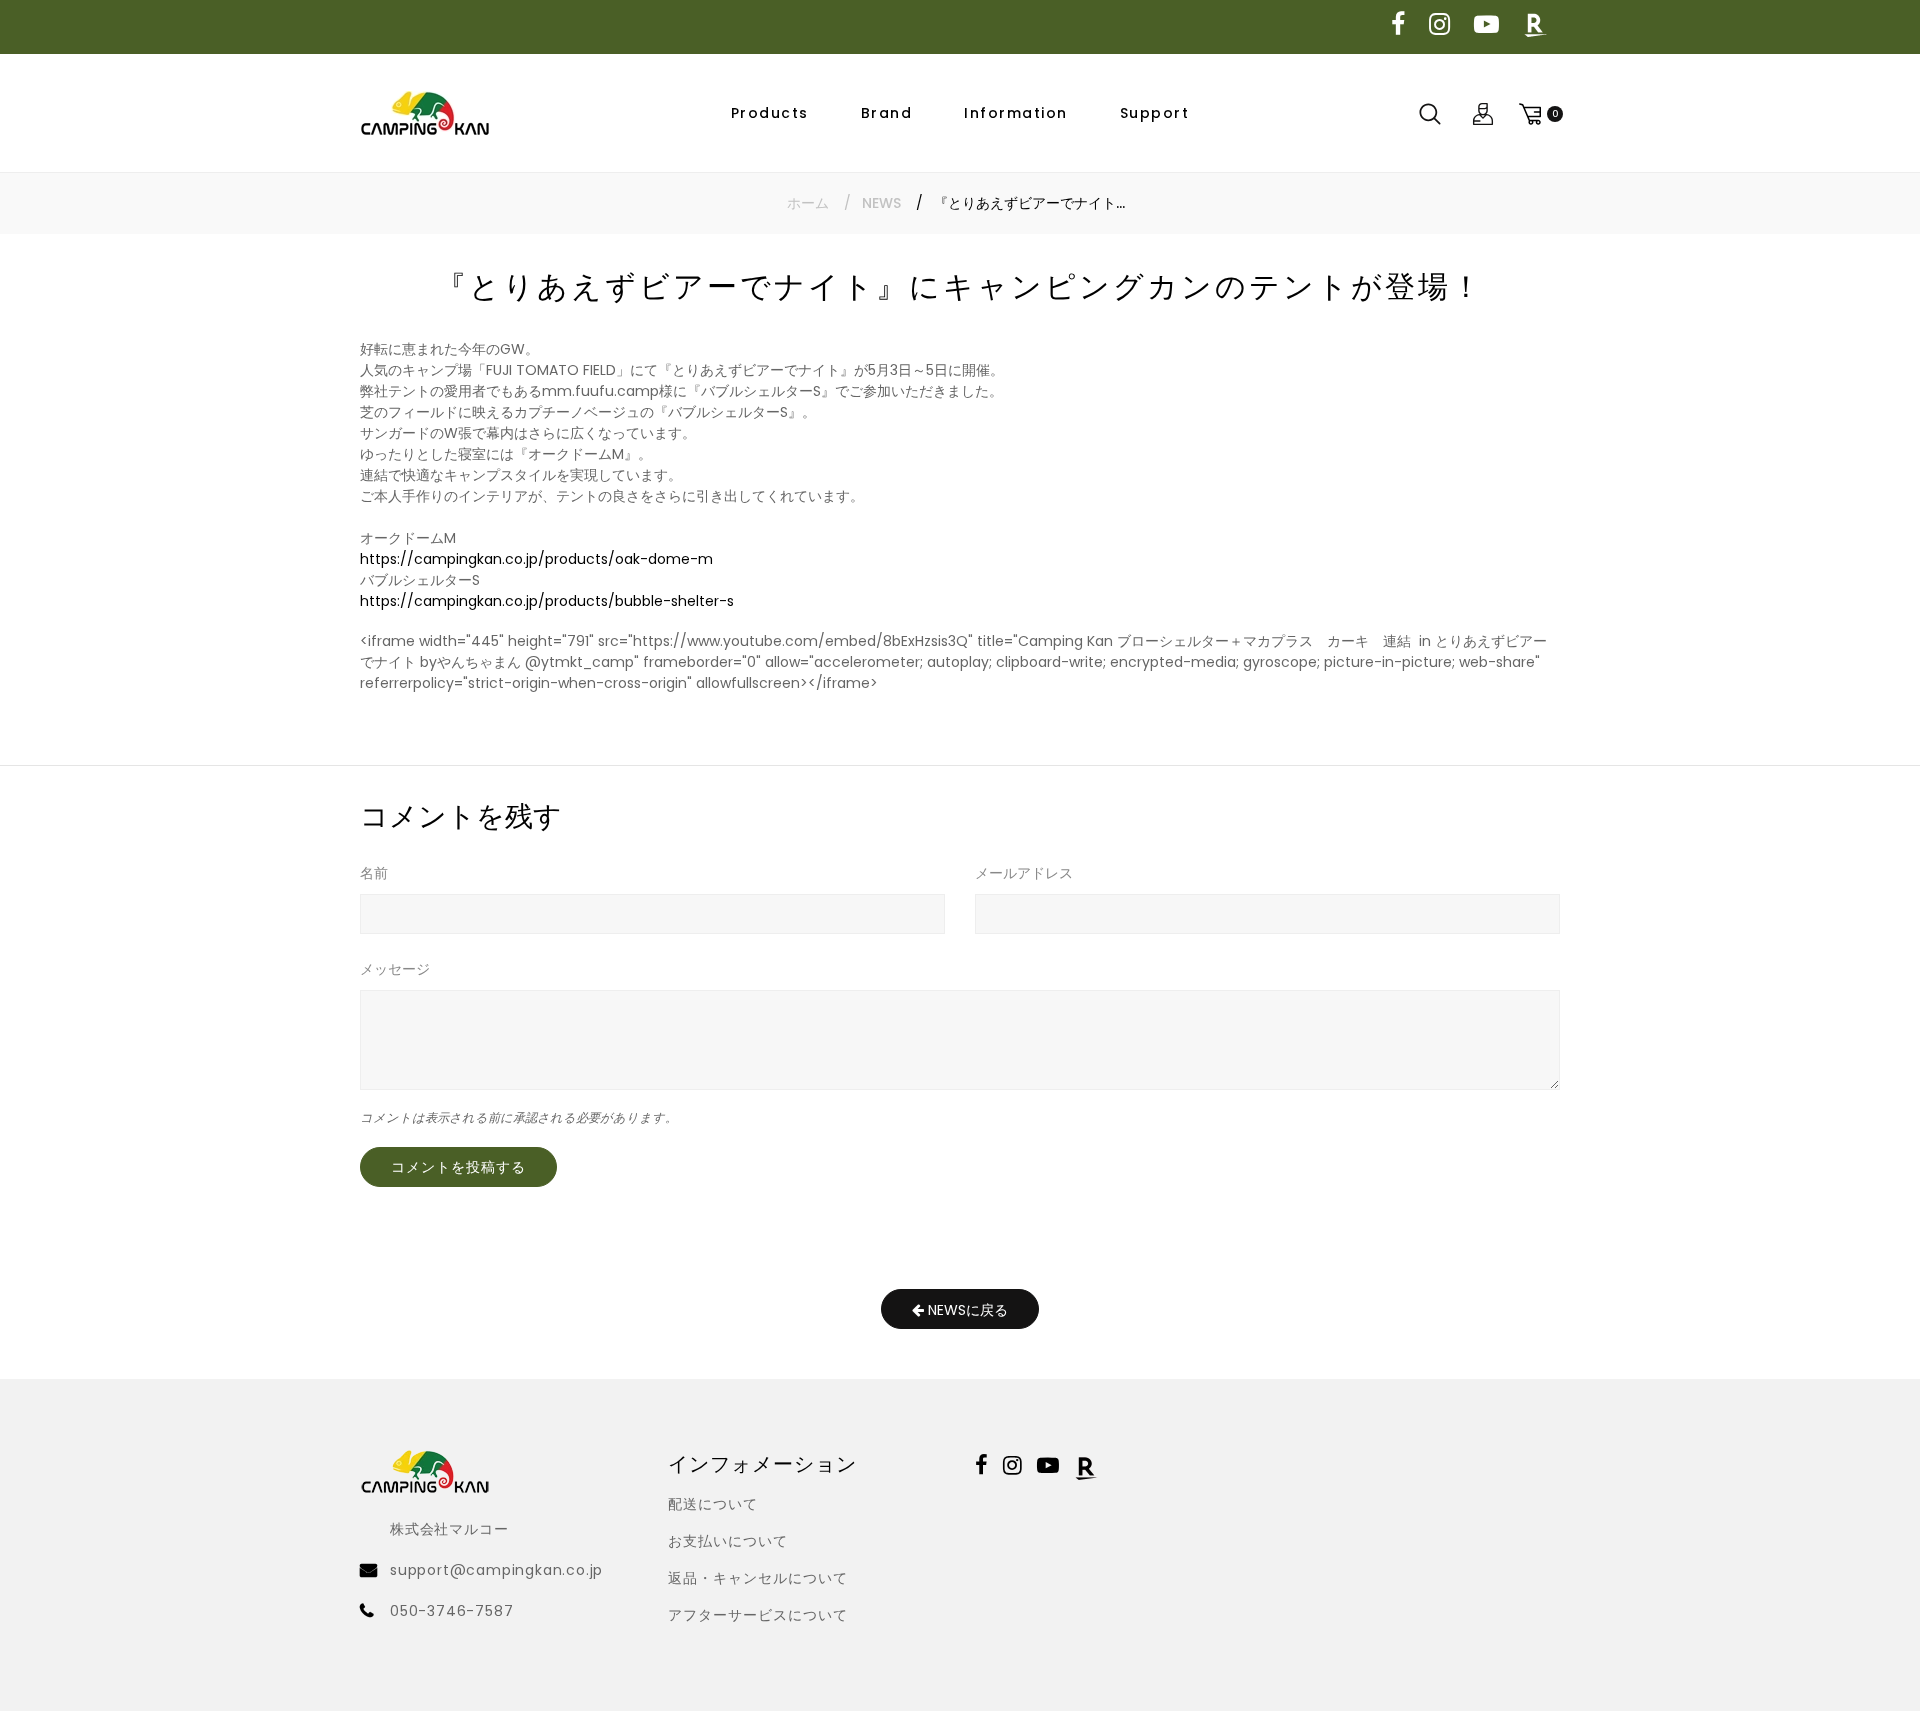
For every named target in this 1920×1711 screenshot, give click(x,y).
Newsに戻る (966, 1310)
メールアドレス (1024, 873)
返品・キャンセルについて (758, 1578)
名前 (374, 873)
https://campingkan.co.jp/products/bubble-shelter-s (547, 601)
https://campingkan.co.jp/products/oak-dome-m (536, 559)
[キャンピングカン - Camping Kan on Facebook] (1398, 25)
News (881, 203)
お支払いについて (728, 1541)
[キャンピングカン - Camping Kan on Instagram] (1439, 25)
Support (1155, 113)
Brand (887, 113)
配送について (713, 1504)
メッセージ (395, 969)
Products (770, 113)
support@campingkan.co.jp (496, 1570)
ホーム (808, 203)
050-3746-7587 (451, 1611)
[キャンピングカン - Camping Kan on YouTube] (1486, 25)
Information (1016, 113)
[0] (1538, 113)
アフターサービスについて (758, 1615)
